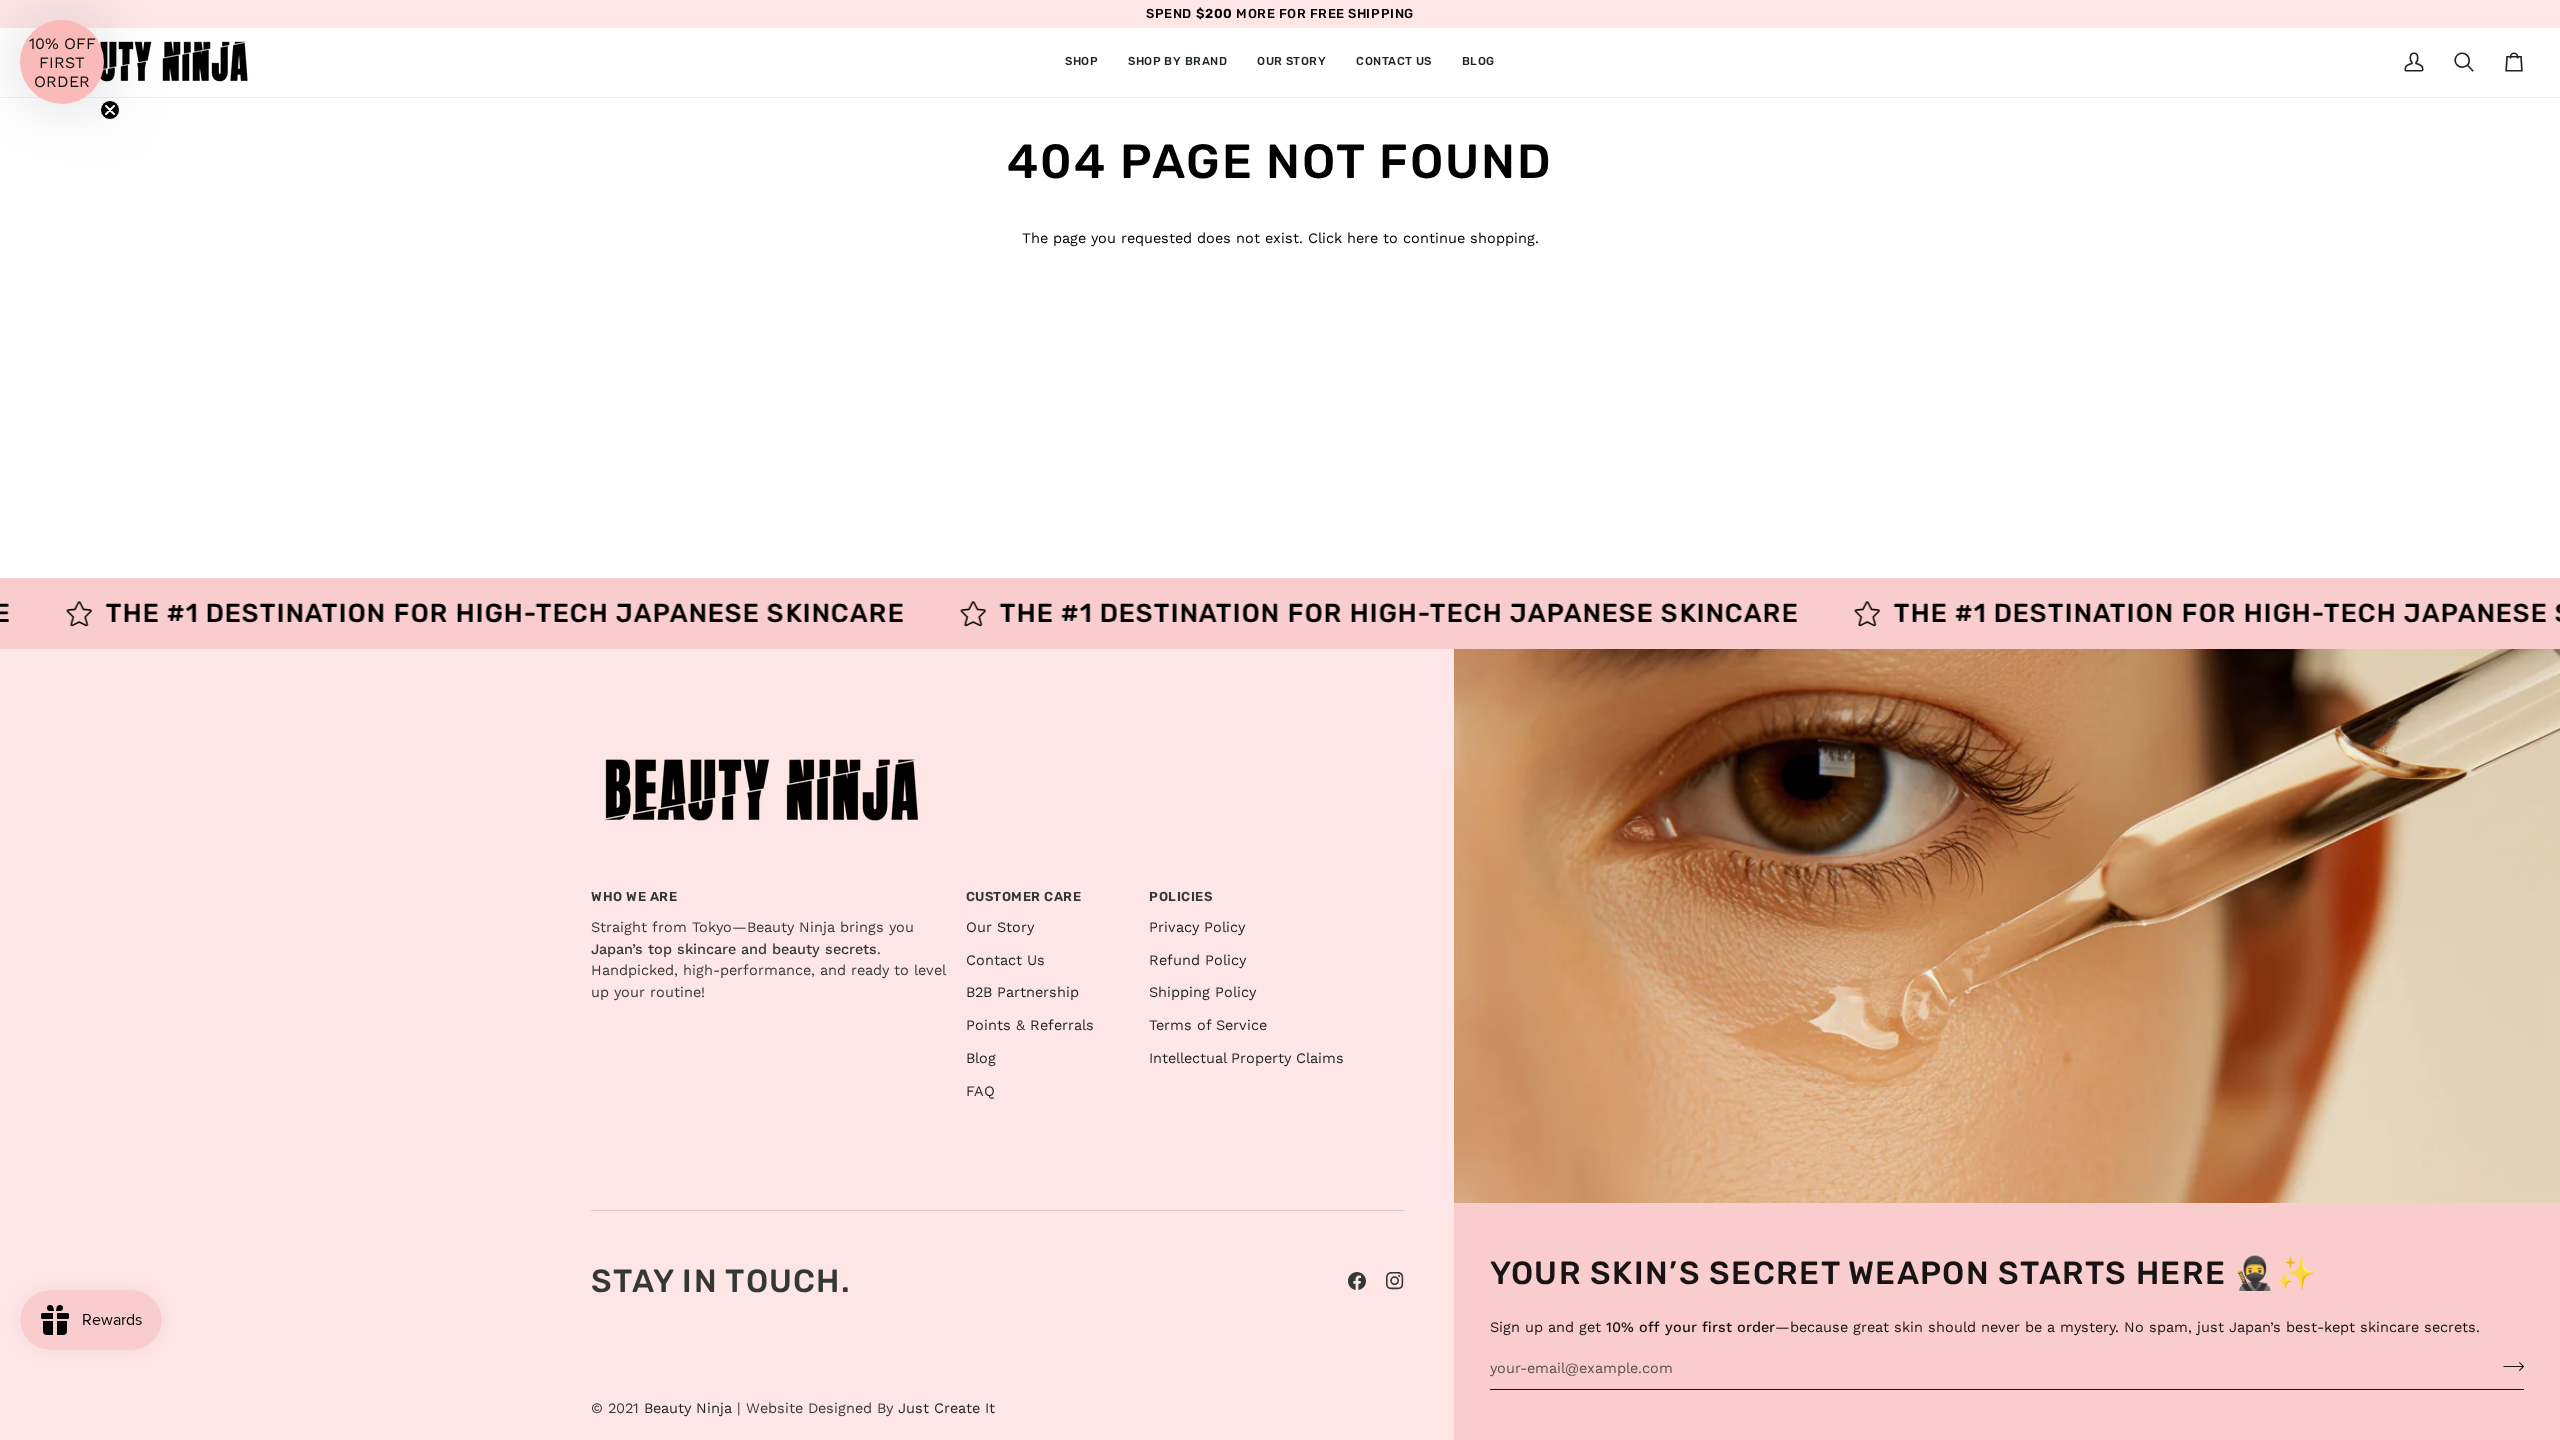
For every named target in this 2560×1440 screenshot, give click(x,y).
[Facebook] (1357, 1281)
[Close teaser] (110, 110)
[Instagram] (1395, 1281)
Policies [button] (1180, 896)
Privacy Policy (1197, 927)
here (1362, 238)
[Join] (2507, 1366)
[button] (1081, 62)
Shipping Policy (1202, 992)
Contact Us (1005, 960)
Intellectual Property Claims (1246, 1058)
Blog (981, 1058)
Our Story (1000, 927)
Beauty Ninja (688, 1408)
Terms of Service (1208, 1025)
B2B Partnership (1022, 992)
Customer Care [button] (1024, 896)
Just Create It (946, 1408)
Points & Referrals (1030, 1025)
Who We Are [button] (634, 896)
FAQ (980, 1091)
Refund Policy (1197, 960)
